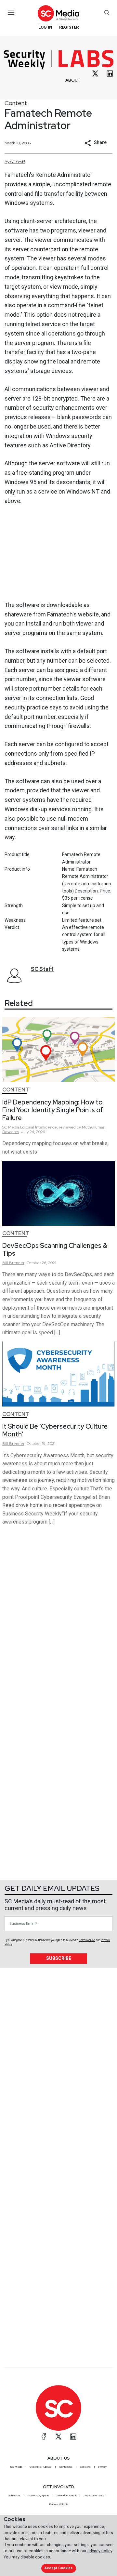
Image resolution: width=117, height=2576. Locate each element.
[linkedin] (110, 73)
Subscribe (59, 1958)
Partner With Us (59, 2504)
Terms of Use (87, 1940)
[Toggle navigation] (11, 12)
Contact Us (66, 2467)
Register (69, 27)
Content (16, 103)
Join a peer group (94, 2495)
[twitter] (95, 73)
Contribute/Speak (38, 2495)
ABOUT (73, 80)
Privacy (102, 2467)
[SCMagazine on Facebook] (44, 2437)
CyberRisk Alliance (41, 2467)
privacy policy (100, 2551)
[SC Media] (58, 13)
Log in (45, 27)
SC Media (16, 2467)
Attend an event (66, 2495)
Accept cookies (58, 2568)
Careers (85, 2467)
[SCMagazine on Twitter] (58, 2437)
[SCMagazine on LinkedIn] (73, 2437)
